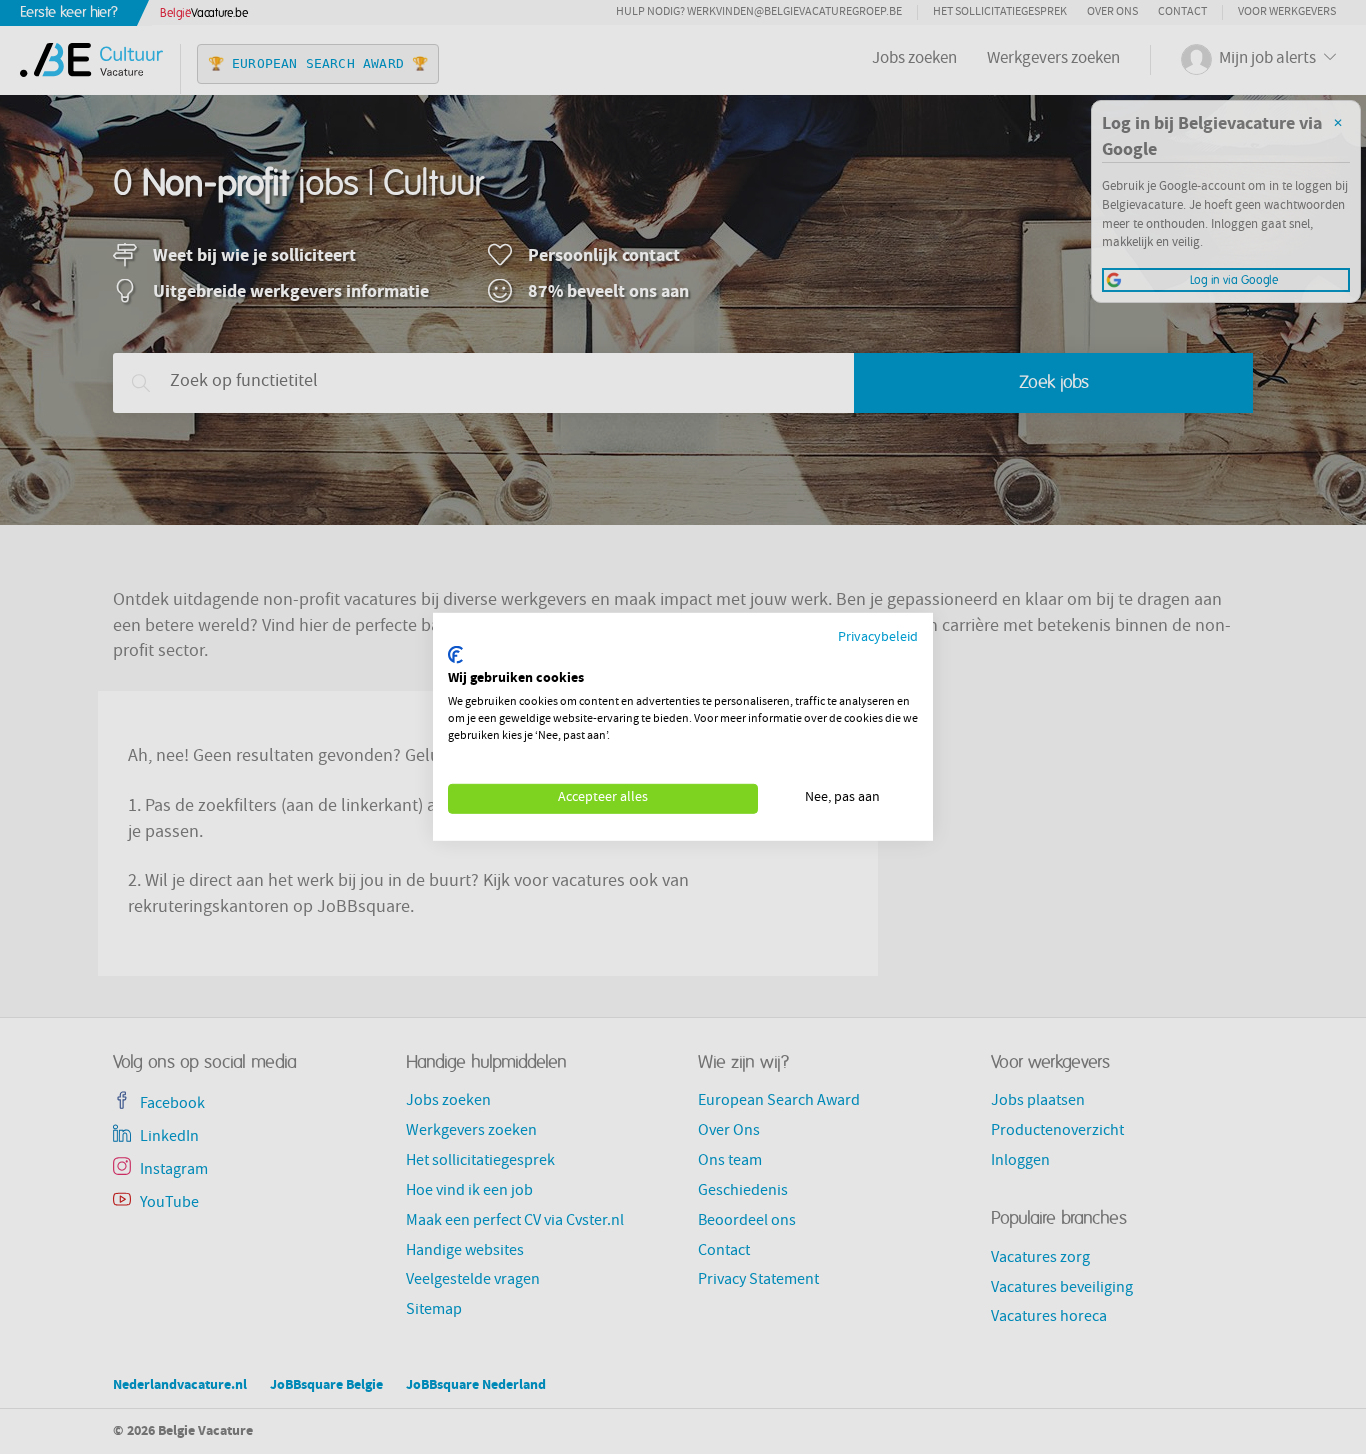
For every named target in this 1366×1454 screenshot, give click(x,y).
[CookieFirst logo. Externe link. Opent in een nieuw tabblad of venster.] (455, 655)
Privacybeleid (878, 638)
